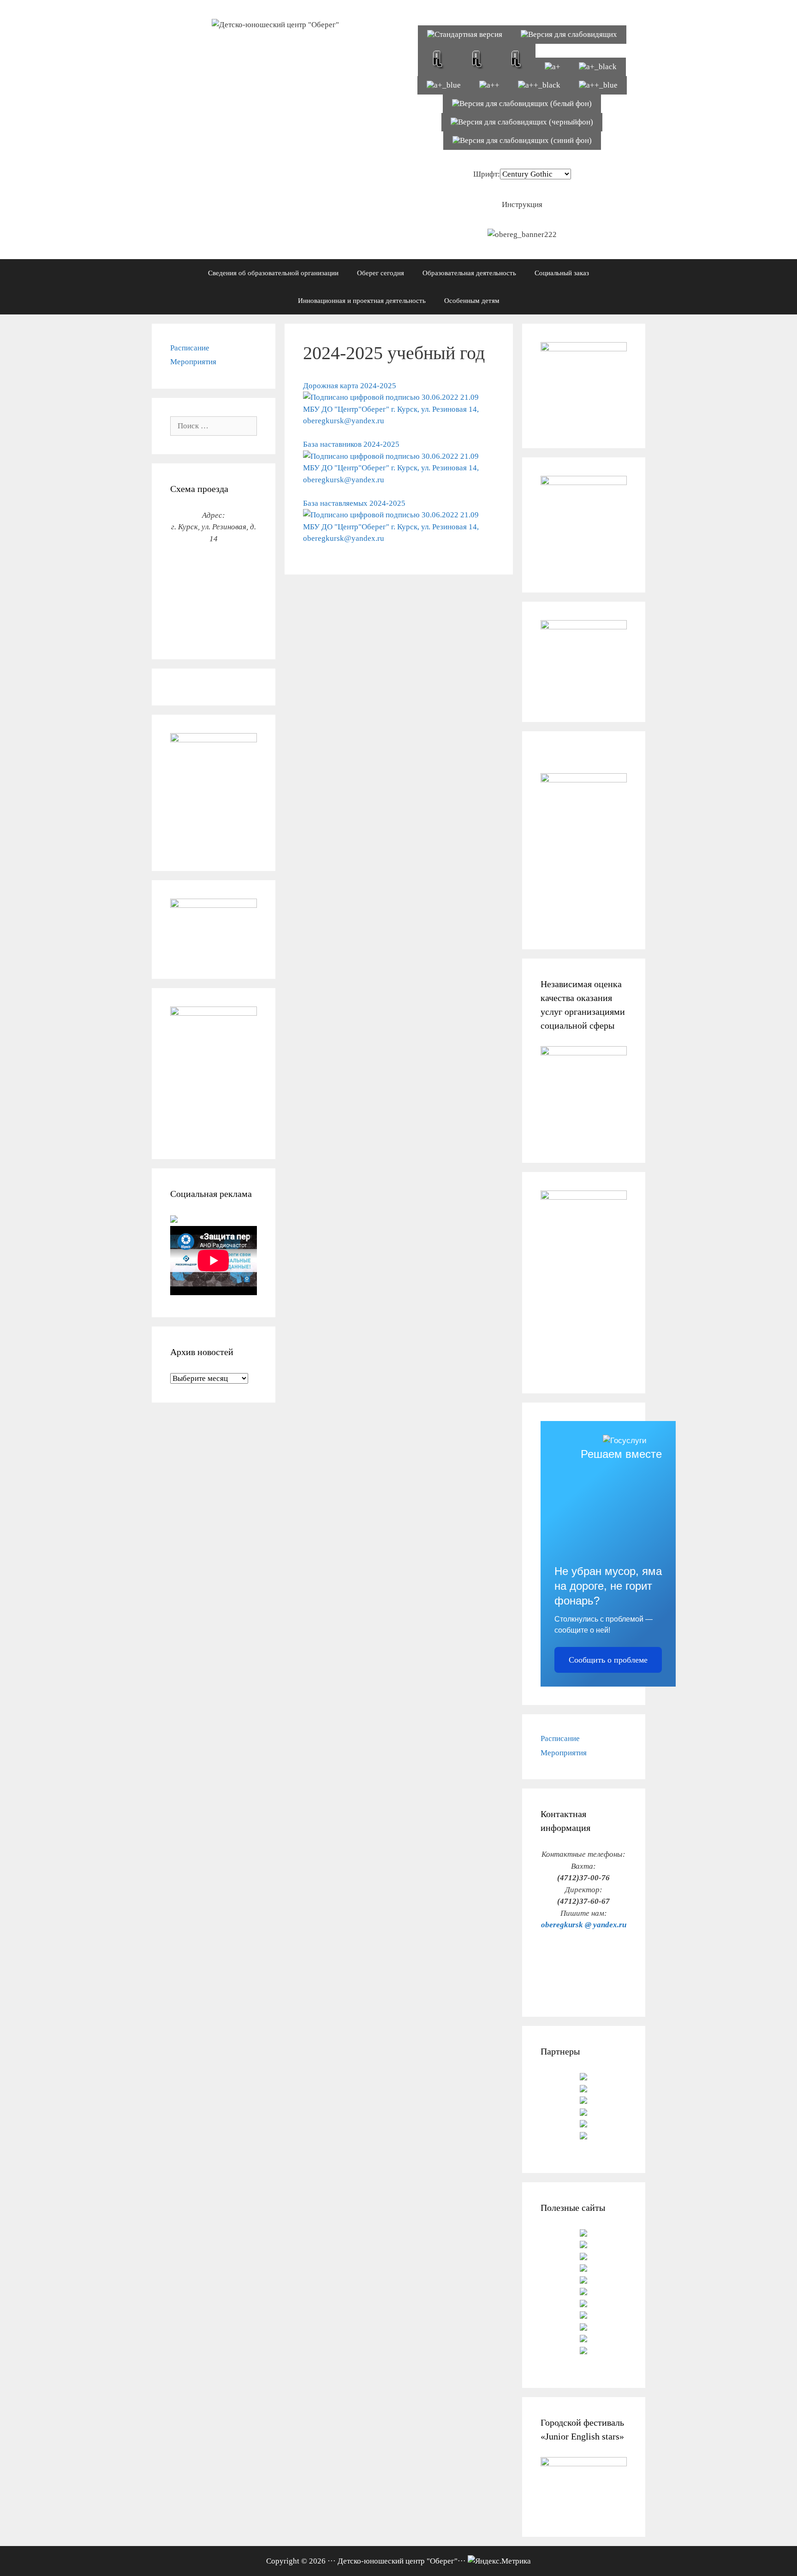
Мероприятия (193, 362)
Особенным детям (472, 301)
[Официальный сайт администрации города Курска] (583, 2305)
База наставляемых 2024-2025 (354, 503)
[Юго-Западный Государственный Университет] (583, 2090)
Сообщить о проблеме (608, 1660)
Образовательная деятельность (469, 273)
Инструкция (522, 204)
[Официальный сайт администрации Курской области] (583, 2352)
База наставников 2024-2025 (351, 444)
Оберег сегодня (381, 273)
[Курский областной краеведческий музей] (583, 2113)
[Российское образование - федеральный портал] (583, 2328)
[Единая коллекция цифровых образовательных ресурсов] (583, 2316)
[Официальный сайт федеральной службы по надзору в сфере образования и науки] (583, 2293)
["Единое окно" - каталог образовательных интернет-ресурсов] (583, 2269)
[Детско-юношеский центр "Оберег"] (275, 24)
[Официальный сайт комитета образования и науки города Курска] (583, 2258)
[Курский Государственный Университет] (583, 2078)
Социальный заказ (562, 273)
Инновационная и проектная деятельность (362, 301)
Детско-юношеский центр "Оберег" (398, 2561)
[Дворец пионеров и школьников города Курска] (583, 2137)
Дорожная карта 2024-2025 (350, 386)
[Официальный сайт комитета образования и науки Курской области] (583, 2246)
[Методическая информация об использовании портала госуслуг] (174, 1220)
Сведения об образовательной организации (273, 273)
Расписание (190, 348)
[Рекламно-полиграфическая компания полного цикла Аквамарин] (583, 2101)
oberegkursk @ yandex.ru (584, 1925)
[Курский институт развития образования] (583, 2125)
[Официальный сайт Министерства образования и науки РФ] (583, 2234)
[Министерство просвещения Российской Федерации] (583, 2340)
